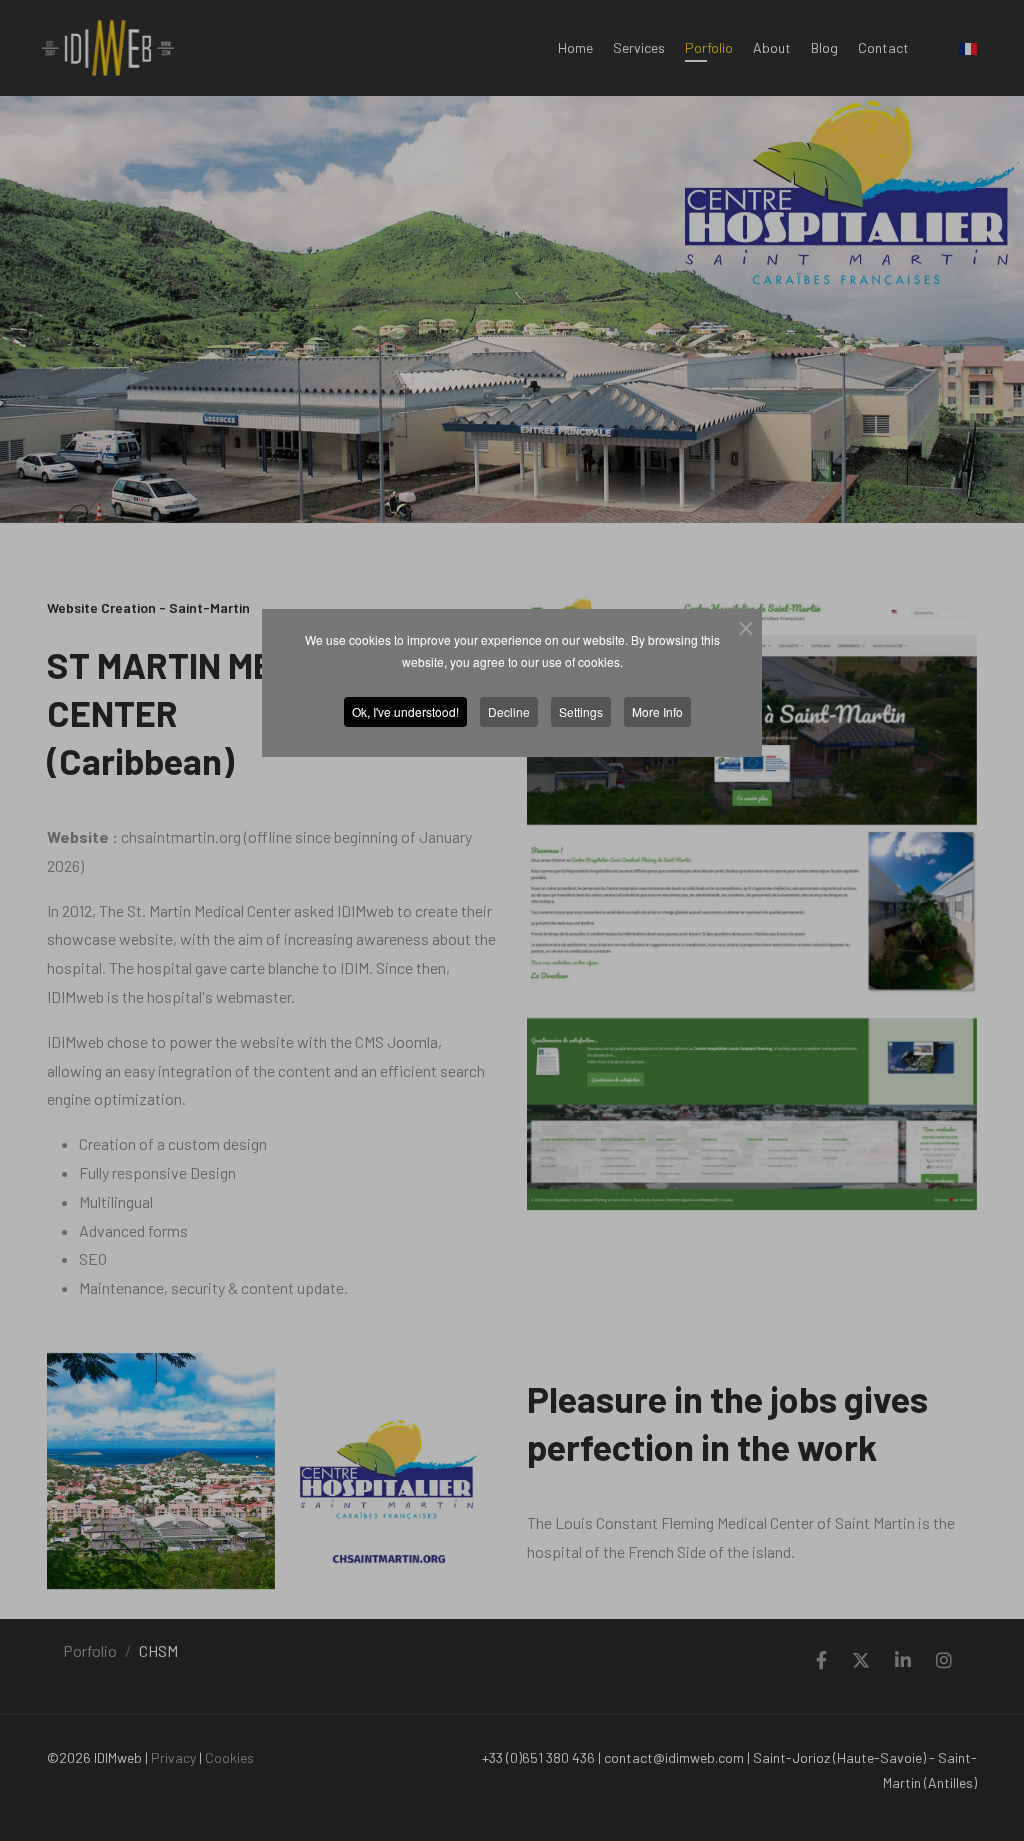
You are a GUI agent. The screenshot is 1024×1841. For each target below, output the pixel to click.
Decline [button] (509, 711)
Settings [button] (581, 711)
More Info (657, 711)
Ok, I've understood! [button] (405, 711)
